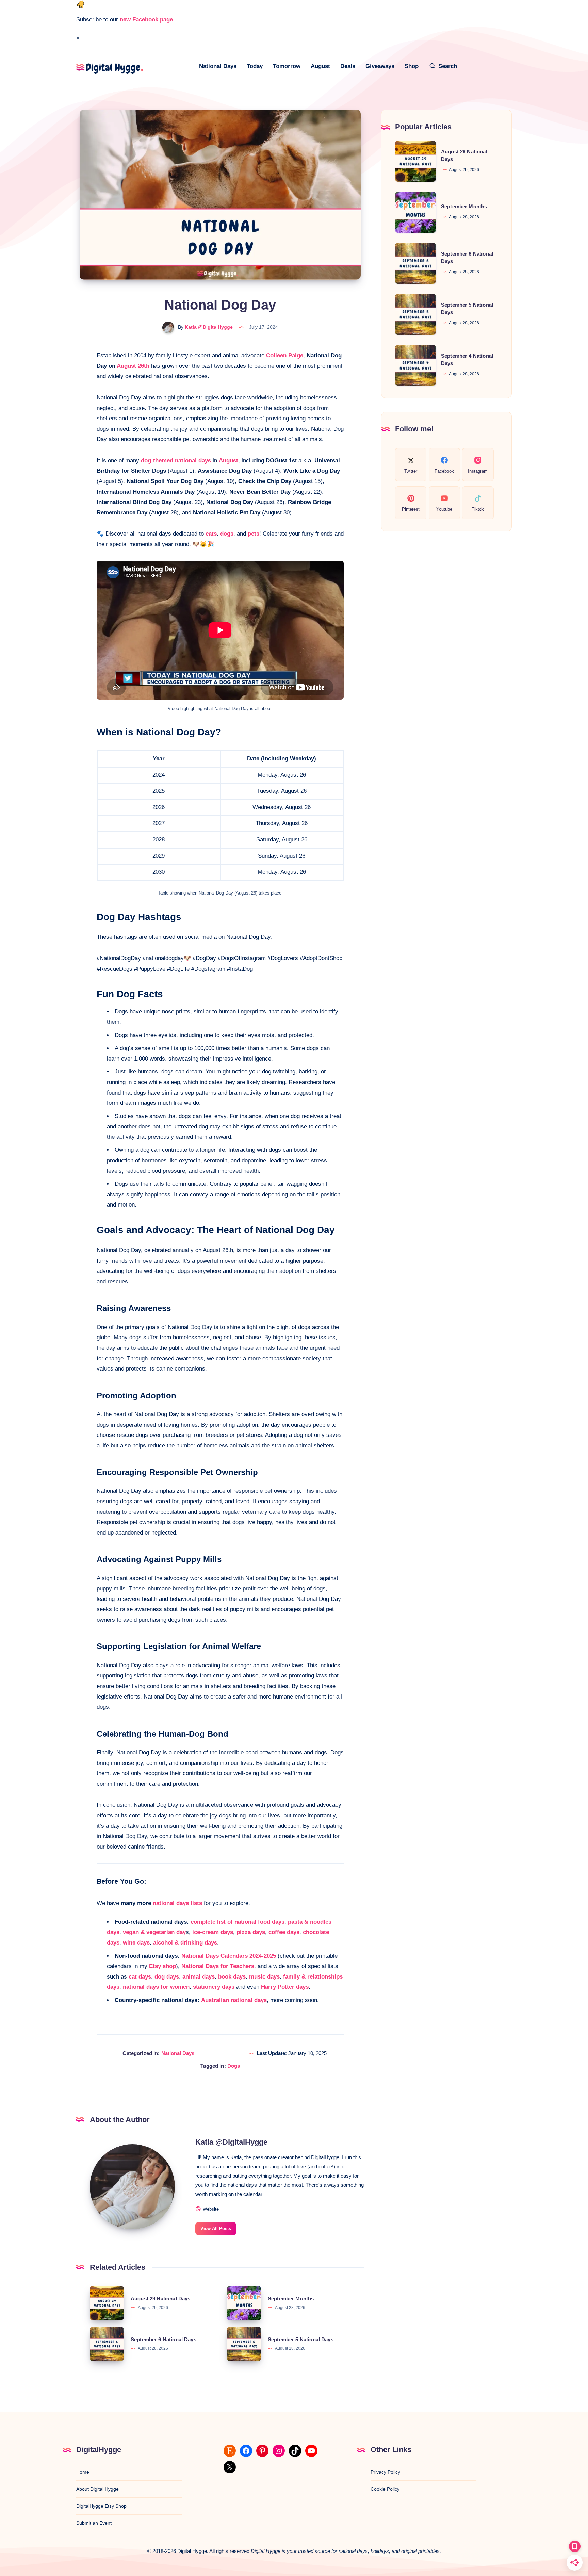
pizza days (251, 1932)
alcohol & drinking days (185, 1943)
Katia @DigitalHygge (231, 2142)
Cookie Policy (385, 2489)
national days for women (156, 1987)
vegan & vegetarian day (154, 1932)
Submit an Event (94, 2523)
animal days (199, 1977)
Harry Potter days (285, 1987)
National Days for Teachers (218, 1966)
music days (264, 1977)
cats (211, 534)
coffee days (284, 1932)
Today (255, 66)
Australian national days (234, 2000)
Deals (348, 66)
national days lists (177, 1903)
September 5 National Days (301, 2339)
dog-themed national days (176, 461)
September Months (291, 2299)
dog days (167, 1977)
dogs (227, 534)
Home (83, 2472)
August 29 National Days (160, 2299)
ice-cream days (213, 1932)
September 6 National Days (164, 2339)
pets (254, 534)
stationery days (214, 1987)
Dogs (234, 2066)
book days (232, 1977)
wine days (136, 1943)
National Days (218, 66)
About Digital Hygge (97, 2489)
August (320, 66)
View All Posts (216, 2228)
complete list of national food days (238, 1922)
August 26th (133, 366)
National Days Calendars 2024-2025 (229, 1956)
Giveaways (380, 66)
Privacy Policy (385, 2472)
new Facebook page (146, 20)
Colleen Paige (285, 355)
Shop (412, 66)
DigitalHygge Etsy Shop (101, 2506)
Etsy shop (162, 1966)
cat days (140, 1977)
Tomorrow (287, 66)
